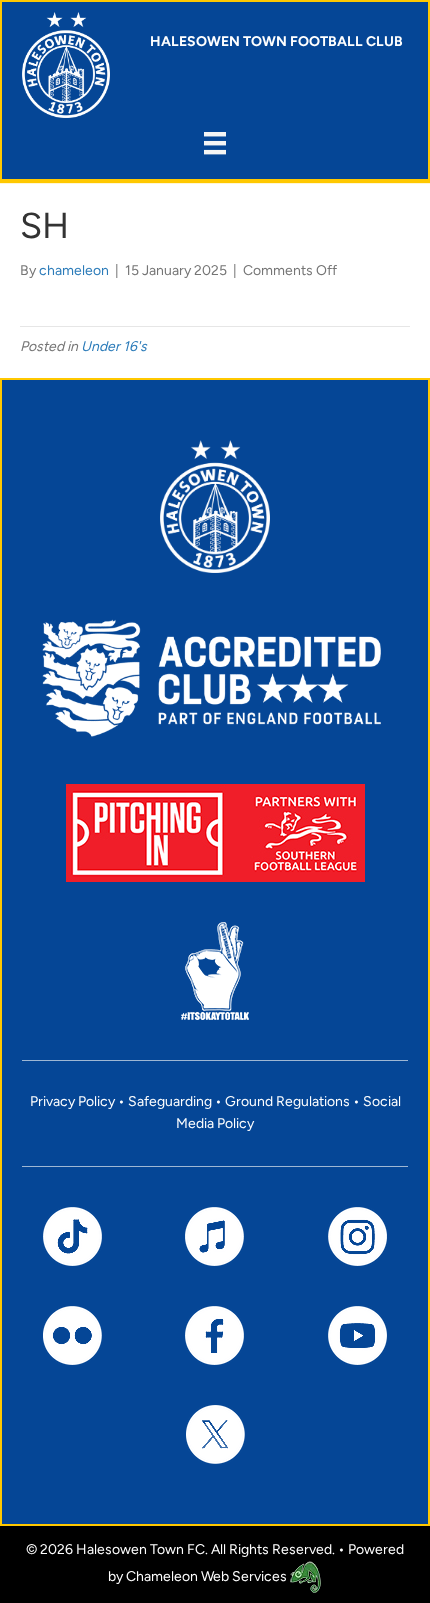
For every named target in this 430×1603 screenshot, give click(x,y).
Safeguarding (170, 1101)
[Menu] (215, 143)
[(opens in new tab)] (215, 832)
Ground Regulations (287, 1101)
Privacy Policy (72, 1101)
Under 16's (114, 346)
